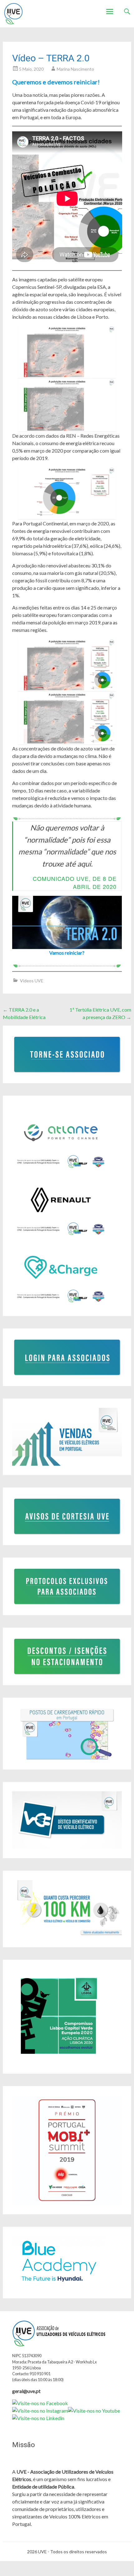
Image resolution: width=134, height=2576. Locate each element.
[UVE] (13, 14)
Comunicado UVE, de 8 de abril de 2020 (75, 882)
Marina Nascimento (75, 69)
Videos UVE (32, 981)
